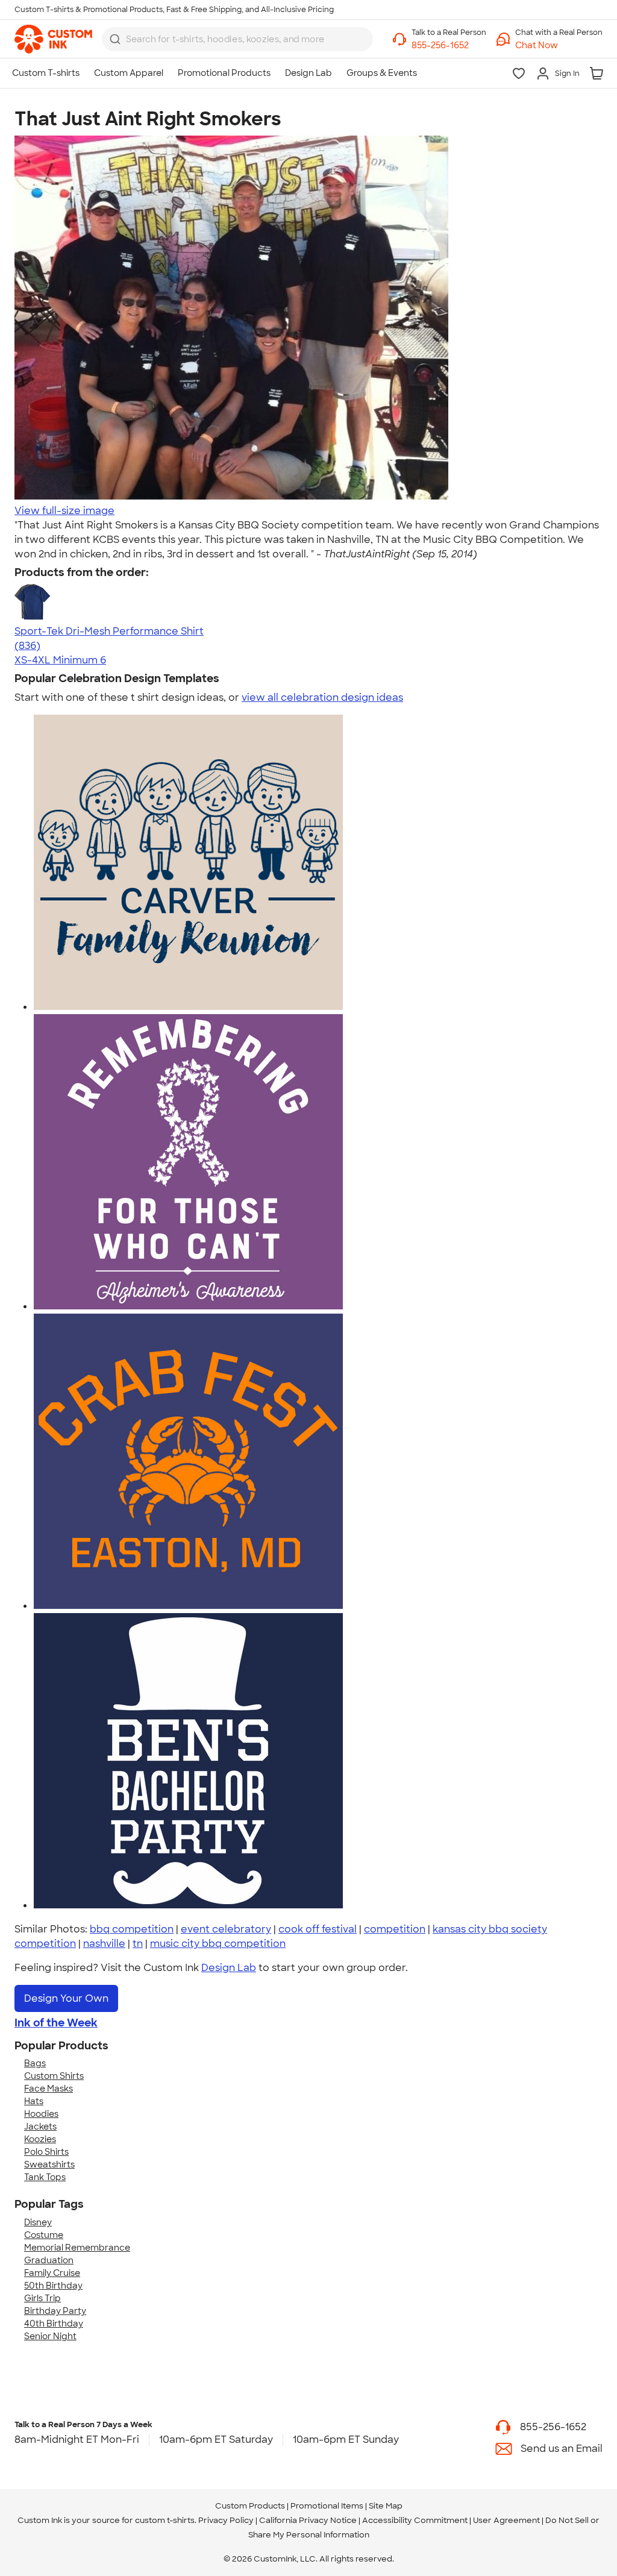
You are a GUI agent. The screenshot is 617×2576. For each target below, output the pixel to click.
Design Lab (229, 1968)
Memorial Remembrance (77, 2248)
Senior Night (50, 2336)
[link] (53, 39)
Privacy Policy (226, 2520)
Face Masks (49, 2089)
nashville (104, 1944)
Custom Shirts (54, 2076)
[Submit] (115, 39)
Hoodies (41, 2114)
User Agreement (506, 2520)
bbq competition (132, 1929)
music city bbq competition (218, 1944)
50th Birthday (53, 2286)
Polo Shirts (46, 2152)
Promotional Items (327, 2506)
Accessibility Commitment (415, 2520)
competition (395, 1929)
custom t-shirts (165, 2520)
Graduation (49, 2260)
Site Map (386, 2506)
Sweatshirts (49, 2164)
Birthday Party (55, 2311)
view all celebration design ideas (322, 697)
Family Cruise (52, 2273)
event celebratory (226, 1929)
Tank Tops (45, 2177)
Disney (38, 2222)
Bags (35, 2063)
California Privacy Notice (308, 2520)
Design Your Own (66, 1998)
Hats (34, 2101)
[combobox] (237, 39)
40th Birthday (54, 2324)
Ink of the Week (56, 2023)
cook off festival (318, 1929)
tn (138, 1944)
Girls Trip (42, 2298)
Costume (44, 2235)
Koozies (40, 2139)
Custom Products (250, 2506)
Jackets (40, 2126)
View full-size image (64, 511)
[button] (559, 45)
